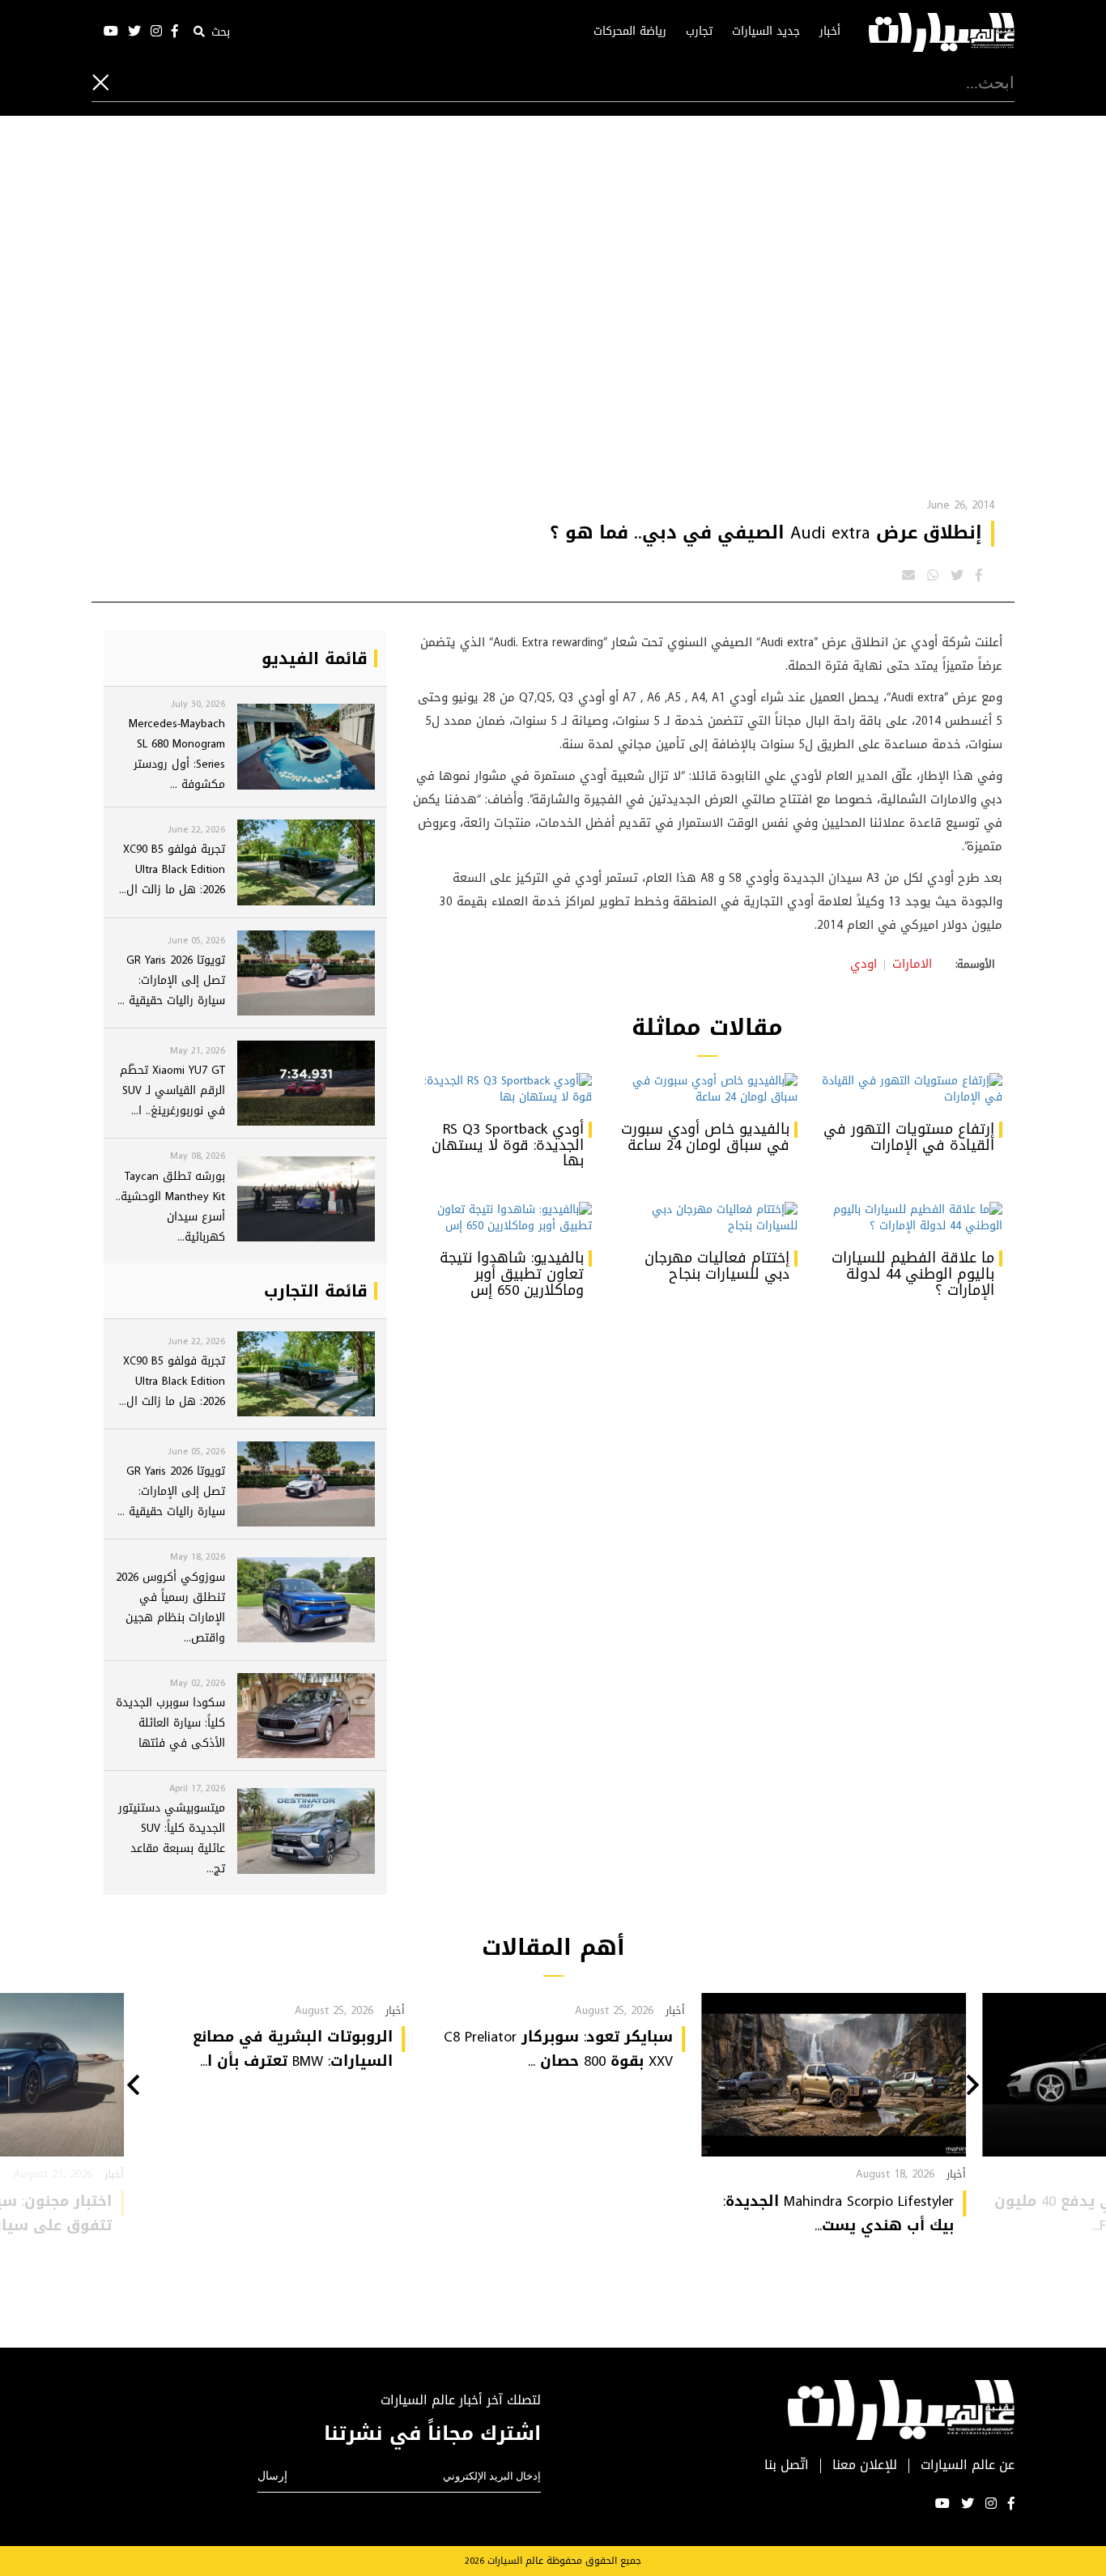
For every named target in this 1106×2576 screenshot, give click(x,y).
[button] (973, 2087)
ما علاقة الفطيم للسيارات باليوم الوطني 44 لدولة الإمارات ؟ (913, 1274)
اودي (864, 964)
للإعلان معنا (865, 2465)
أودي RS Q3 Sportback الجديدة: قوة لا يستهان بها (508, 1145)
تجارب (699, 32)
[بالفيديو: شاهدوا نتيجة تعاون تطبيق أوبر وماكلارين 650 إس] (502, 1218)
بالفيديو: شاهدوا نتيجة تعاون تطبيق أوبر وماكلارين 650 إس (512, 1274)
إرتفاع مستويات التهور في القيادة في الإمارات (909, 1137)
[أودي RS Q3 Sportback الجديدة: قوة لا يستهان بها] (502, 1089)
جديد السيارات (766, 32)
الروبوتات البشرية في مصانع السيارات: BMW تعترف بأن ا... (293, 2049)
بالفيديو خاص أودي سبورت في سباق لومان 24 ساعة (705, 1137)
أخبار (830, 32)
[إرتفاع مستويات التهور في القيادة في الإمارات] (912, 1089)
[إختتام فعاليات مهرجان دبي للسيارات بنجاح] (706, 1218)
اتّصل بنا (787, 2465)
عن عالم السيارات (968, 2465)
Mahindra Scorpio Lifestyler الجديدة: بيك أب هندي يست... (838, 2213)
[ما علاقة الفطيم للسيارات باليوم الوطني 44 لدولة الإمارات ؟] (912, 1218)
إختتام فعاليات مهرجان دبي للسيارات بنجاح (717, 1266)
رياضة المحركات (630, 32)
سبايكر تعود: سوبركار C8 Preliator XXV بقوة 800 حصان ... (558, 2049)
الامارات (912, 964)
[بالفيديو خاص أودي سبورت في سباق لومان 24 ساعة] (706, 1089)
